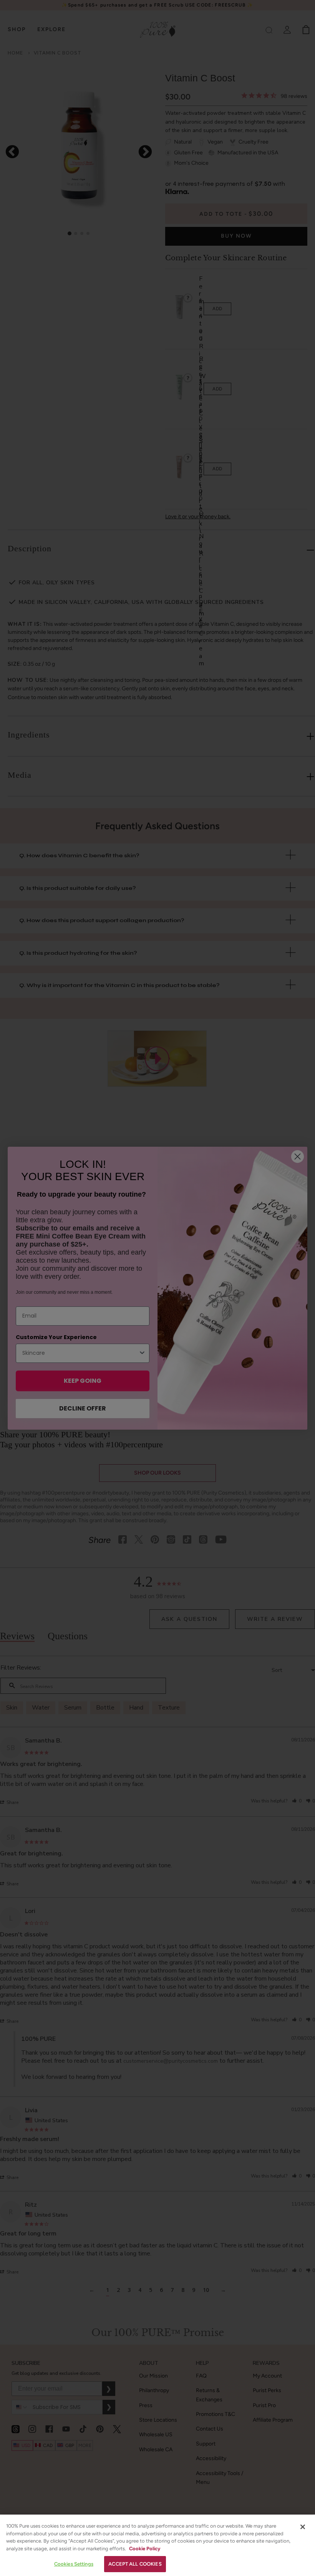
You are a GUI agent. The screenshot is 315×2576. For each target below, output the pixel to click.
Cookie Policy (145, 2549)
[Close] (303, 2527)
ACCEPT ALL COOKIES (135, 2564)
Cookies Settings (74, 2564)
